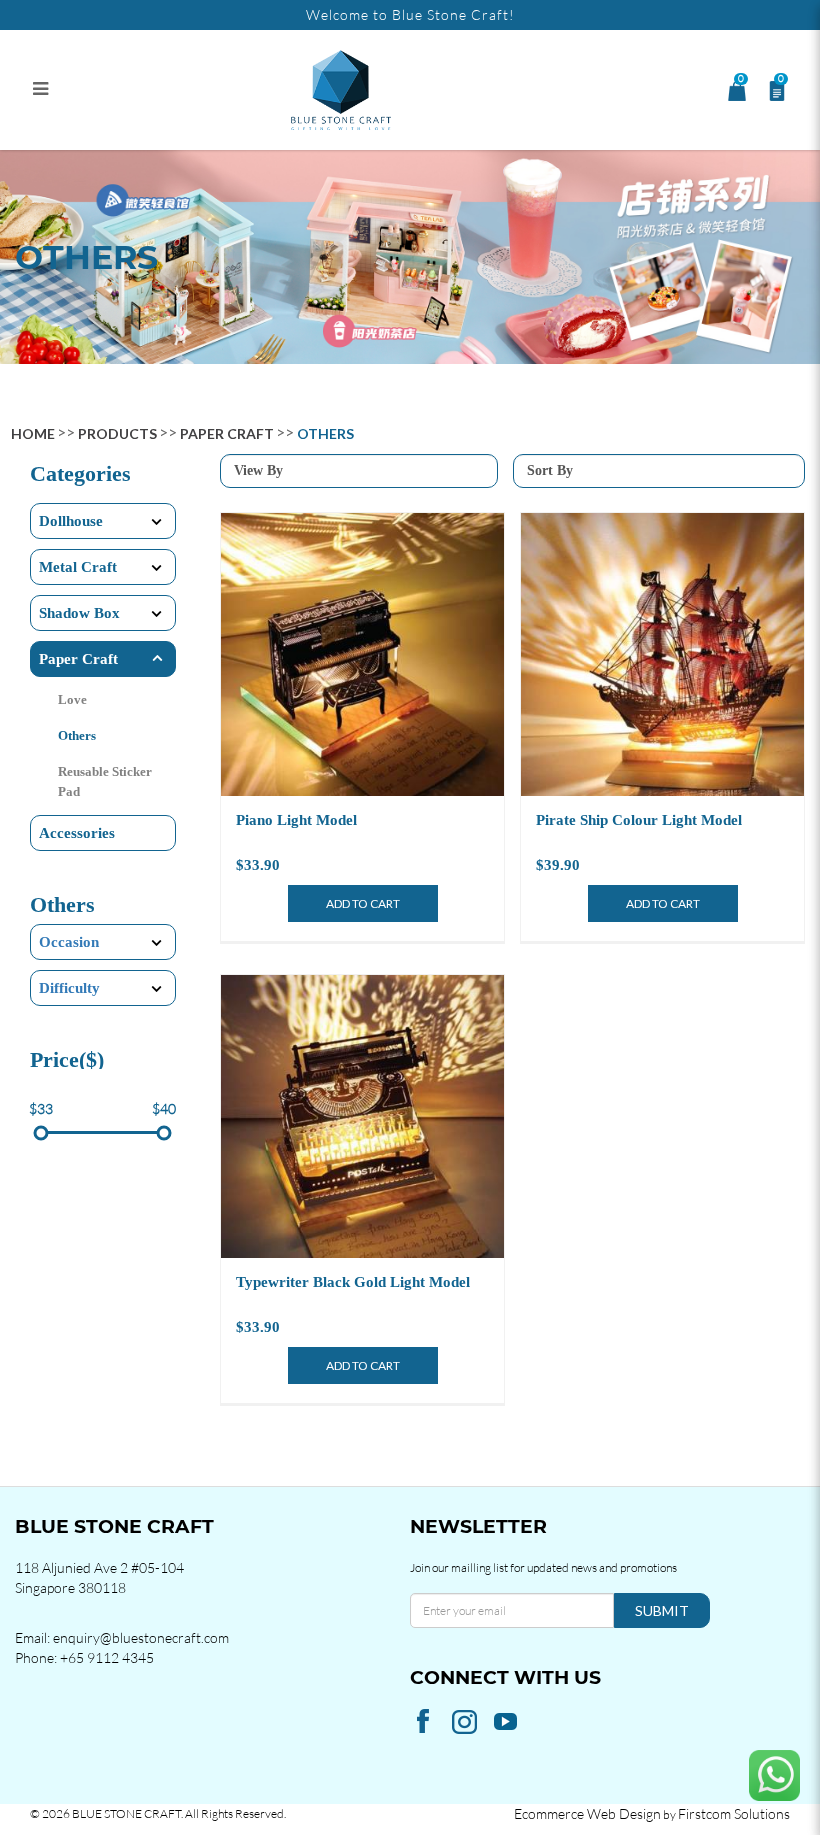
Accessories (77, 833)
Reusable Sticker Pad (105, 781)
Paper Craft (227, 433)
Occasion (69, 942)
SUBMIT (662, 1610)
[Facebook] (425, 1721)
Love (72, 699)
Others (325, 433)
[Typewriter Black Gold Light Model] (362, 1116)
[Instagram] (467, 1721)
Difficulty (69, 988)
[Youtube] (509, 1720)
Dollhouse (71, 521)
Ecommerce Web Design (587, 1813)
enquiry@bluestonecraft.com (141, 1637)
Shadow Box (79, 613)
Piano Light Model (296, 820)
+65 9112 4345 (107, 1657)
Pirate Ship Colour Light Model (639, 820)
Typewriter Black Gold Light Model (353, 1282)
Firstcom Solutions (734, 1813)
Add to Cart (363, 903)
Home (33, 433)
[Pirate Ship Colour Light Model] (662, 654)
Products (117, 433)
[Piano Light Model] (362, 654)
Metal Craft (78, 567)
